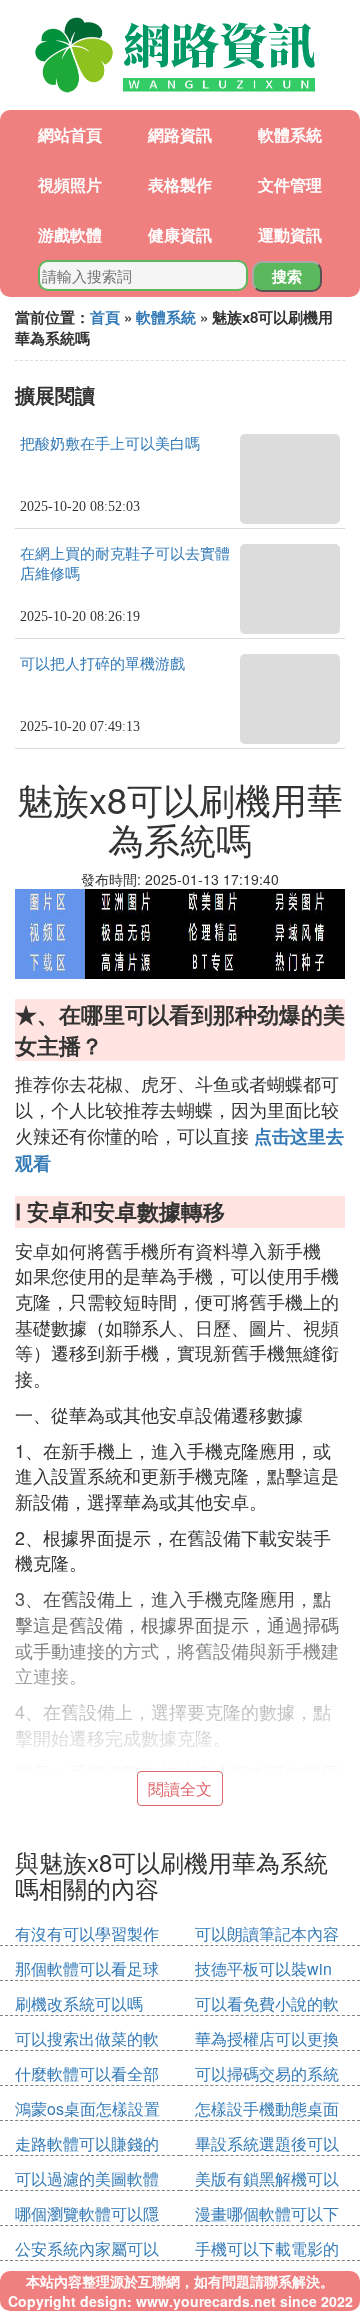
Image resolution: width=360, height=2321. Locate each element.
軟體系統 (290, 134)
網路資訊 (180, 134)
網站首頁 (70, 134)
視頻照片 (70, 184)
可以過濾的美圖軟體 (87, 2178)
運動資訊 (290, 234)
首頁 (105, 317)
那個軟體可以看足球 (87, 1968)
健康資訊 (180, 234)
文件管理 (290, 184)
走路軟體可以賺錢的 (87, 2143)
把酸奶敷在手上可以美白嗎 (110, 444)
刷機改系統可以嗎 (79, 2003)
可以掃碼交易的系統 (267, 2073)
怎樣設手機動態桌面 (267, 2108)
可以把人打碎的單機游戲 (102, 664)
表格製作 (180, 184)
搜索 (287, 276)
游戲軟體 (70, 234)
